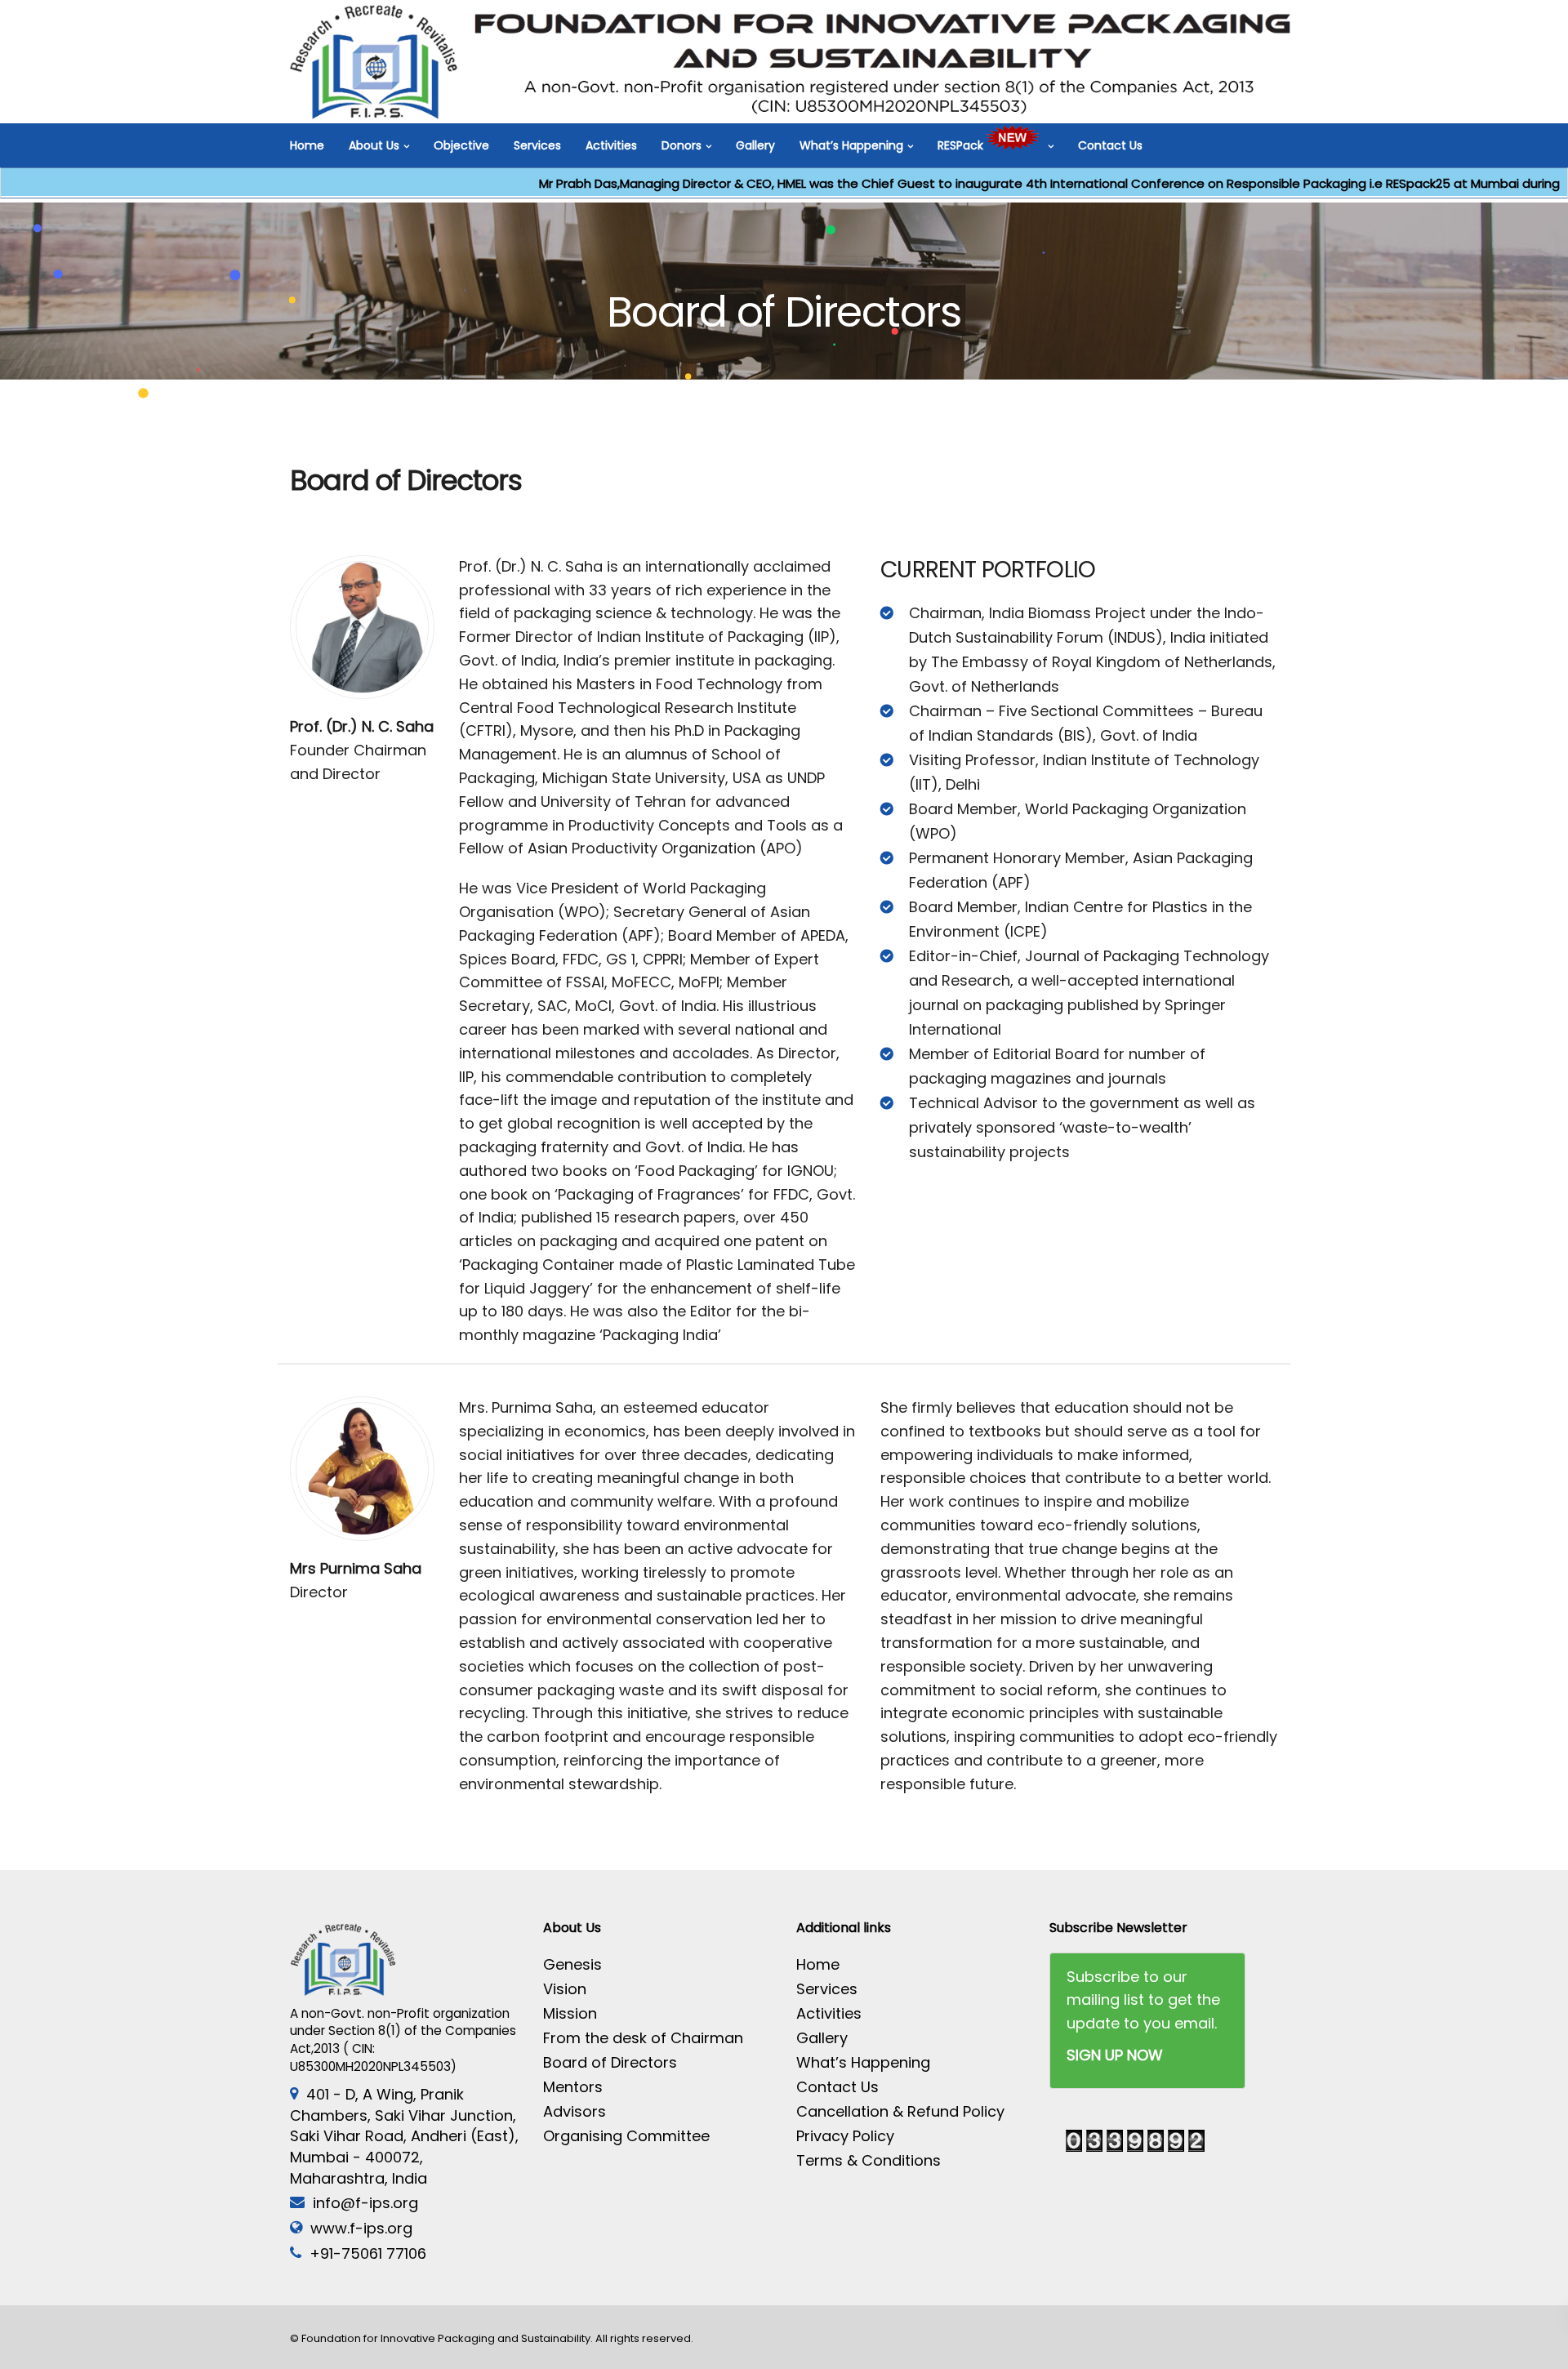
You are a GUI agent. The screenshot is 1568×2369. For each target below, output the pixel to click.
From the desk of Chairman (643, 2038)
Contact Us (1110, 145)
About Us (374, 145)
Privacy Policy (845, 2136)
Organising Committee (626, 2136)
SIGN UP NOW (1115, 2055)
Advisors (575, 2111)
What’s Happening (851, 145)
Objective (461, 145)
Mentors (573, 2087)
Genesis (572, 1964)
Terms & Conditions (869, 2160)
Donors (682, 145)
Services (537, 145)
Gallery (755, 145)
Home (307, 145)
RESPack (962, 145)
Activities (611, 145)
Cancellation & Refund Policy (900, 2111)
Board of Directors (610, 2062)
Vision (565, 1989)
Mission (570, 2013)
